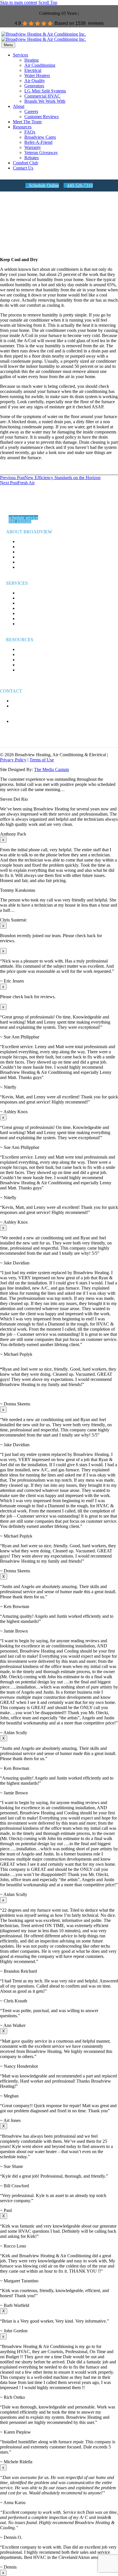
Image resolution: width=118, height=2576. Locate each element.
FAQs (30, 132)
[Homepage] (44, 37)
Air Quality (35, 81)
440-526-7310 (78, 185)
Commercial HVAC (42, 96)
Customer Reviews (42, 117)
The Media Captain (52, 769)
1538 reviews (90, 23)
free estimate (20, 521)
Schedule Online (42, 185)
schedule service (23, 518)
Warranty (33, 147)
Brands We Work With (45, 101)
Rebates (32, 158)
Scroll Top (48, 2)
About (19, 106)
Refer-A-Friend (38, 142)
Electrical (33, 70)
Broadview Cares (40, 137)
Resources (22, 127)
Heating (32, 60)
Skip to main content (19, 2)
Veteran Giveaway (41, 153)
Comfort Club (25, 163)
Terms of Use (42, 760)
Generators (34, 86)
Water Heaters (37, 75)
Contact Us (23, 168)
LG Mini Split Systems (45, 91)
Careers (31, 111)
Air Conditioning (40, 65)
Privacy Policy (13, 760)
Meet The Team (27, 122)
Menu (8, 45)
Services (20, 55)
